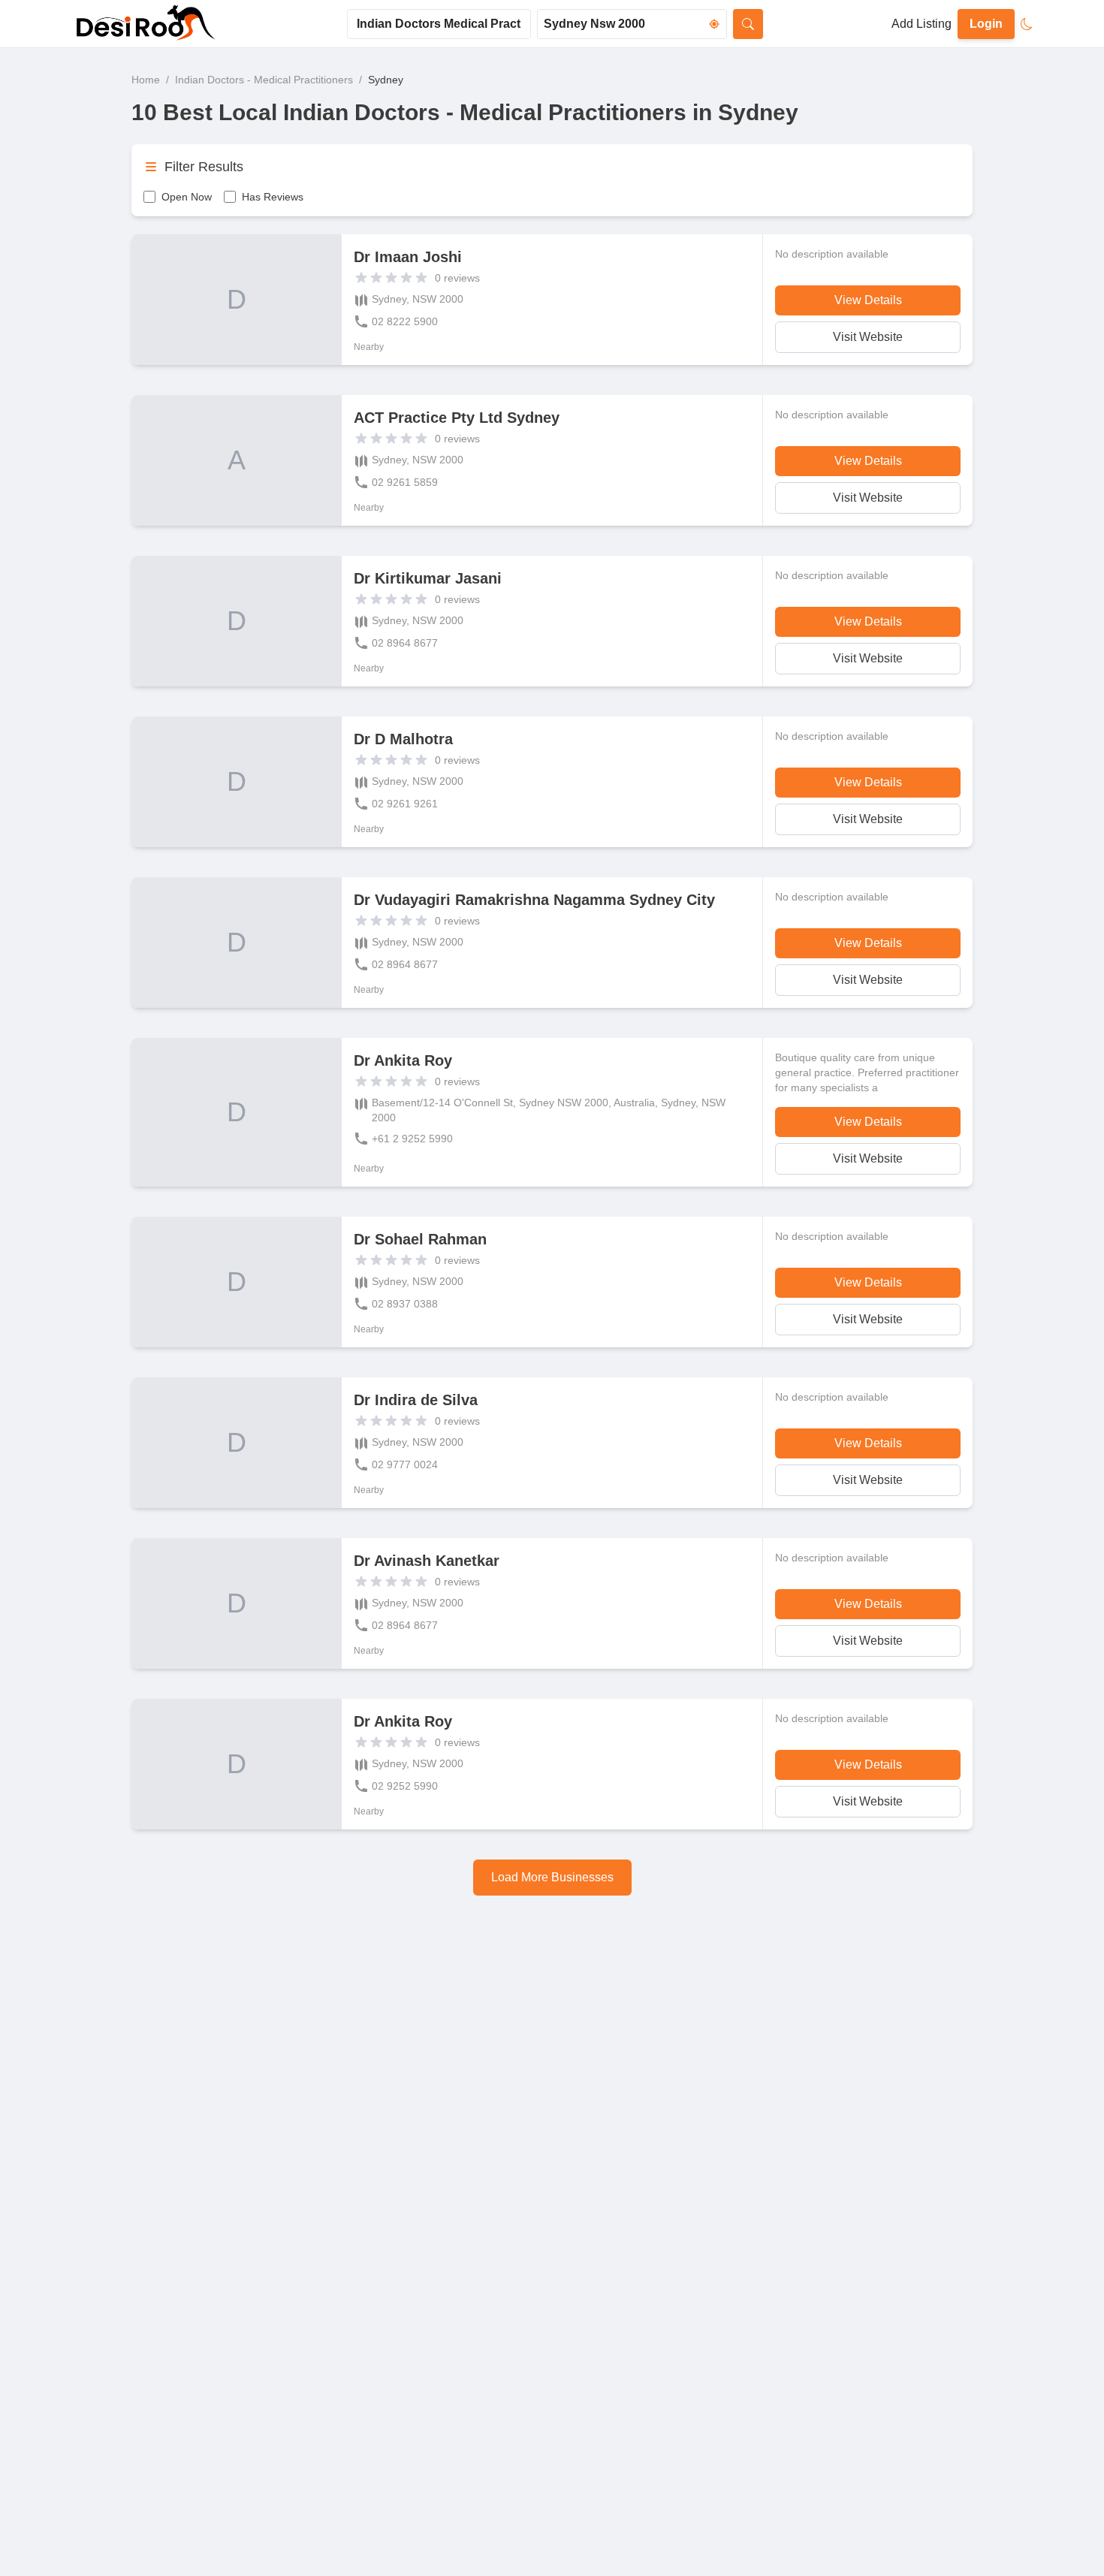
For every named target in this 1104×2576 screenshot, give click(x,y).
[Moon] (1027, 24)
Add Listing (922, 24)
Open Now (187, 197)
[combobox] (439, 24)
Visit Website (868, 337)
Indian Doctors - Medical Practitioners (264, 80)
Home (146, 80)
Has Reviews (273, 197)
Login (986, 24)
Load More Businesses (552, 1877)
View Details (868, 300)
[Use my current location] (714, 24)
